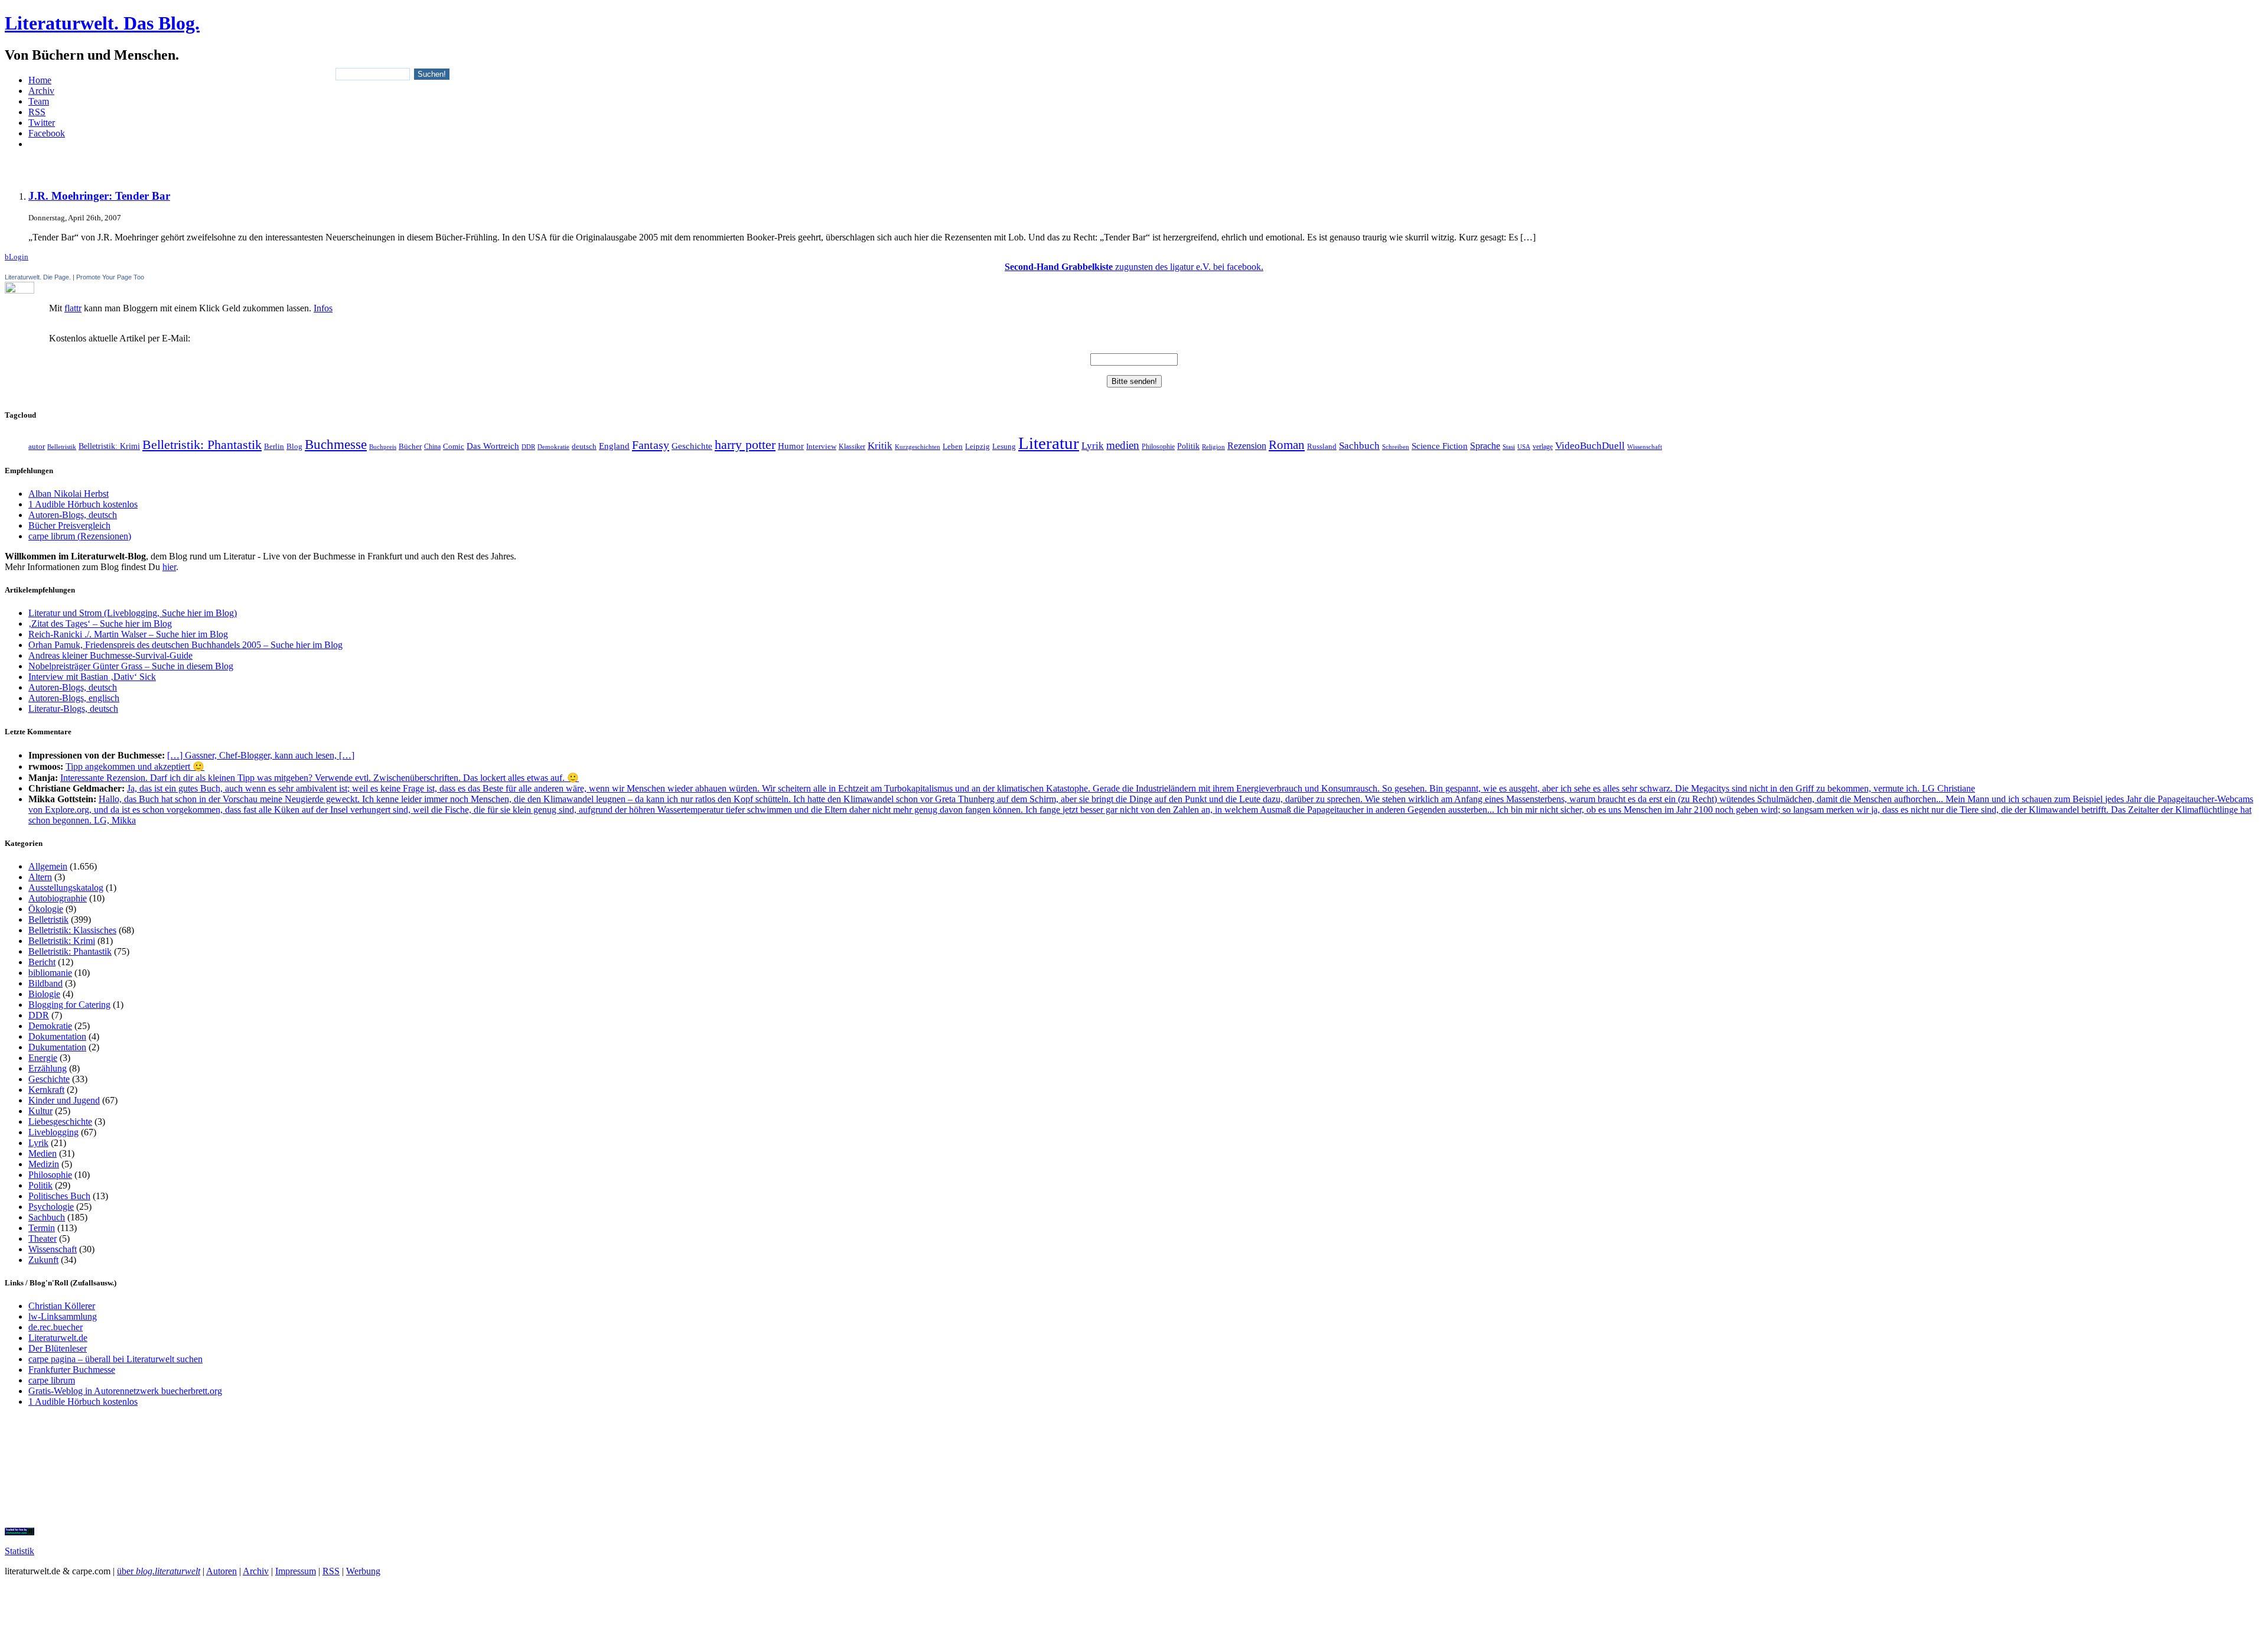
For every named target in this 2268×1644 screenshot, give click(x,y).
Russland (1322, 447)
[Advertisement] (1134, 163)
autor (37, 446)
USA (1524, 447)
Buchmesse (336, 444)
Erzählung (48, 1068)
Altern (40, 877)
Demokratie (553, 447)
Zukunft (43, 1260)
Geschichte (692, 446)
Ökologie (46, 909)
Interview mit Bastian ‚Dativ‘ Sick (92, 677)
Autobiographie (58, 898)
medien (1123, 445)
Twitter (42, 123)
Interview (821, 447)
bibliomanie (50, 973)
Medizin (44, 1164)
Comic (454, 447)
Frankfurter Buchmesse (72, 1370)
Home (40, 80)
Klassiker (852, 447)
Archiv (41, 91)
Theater (43, 1238)
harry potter (745, 445)
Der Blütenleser (58, 1348)
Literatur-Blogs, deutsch (73, 709)
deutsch (584, 447)
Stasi (1509, 447)
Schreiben (1396, 447)
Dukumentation (57, 1047)
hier (169, 567)
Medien (43, 1153)
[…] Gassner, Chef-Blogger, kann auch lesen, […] (261, 755)
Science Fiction (1440, 446)
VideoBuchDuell (1590, 446)
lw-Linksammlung (63, 1316)
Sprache (1485, 446)
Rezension (1247, 446)
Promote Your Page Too (110, 277)
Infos (323, 308)
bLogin (17, 257)
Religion (1213, 447)
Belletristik (62, 447)
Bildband (45, 983)
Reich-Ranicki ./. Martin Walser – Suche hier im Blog (128, 634)
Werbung (363, 1571)
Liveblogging (53, 1132)
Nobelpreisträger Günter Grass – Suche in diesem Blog (131, 666)
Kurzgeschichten (918, 447)
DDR (528, 447)
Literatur (1049, 443)
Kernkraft (46, 1090)
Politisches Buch (59, 1196)
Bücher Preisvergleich (69, 525)
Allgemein (48, 866)
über (159, 1571)
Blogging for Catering (69, 1005)
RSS (37, 112)
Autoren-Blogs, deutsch (73, 515)
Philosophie (1158, 447)
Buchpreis (383, 447)
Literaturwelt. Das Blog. (102, 23)
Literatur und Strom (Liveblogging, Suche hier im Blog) (133, 613)
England (614, 446)
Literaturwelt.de (58, 1338)
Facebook (47, 133)
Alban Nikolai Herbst (69, 494)
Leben (953, 447)
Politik (1188, 446)
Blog (294, 447)
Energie (43, 1058)
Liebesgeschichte (60, 1121)
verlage (1543, 447)
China (432, 447)
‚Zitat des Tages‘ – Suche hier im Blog (100, 624)
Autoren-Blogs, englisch (74, 698)
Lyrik (1093, 446)
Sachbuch (1359, 446)
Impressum (296, 1571)
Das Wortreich (493, 446)
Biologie (44, 994)
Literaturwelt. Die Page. (38, 277)
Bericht (42, 962)
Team (39, 101)
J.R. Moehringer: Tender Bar (99, 196)
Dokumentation (57, 1036)
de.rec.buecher (56, 1327)
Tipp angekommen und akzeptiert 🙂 (135, 766)
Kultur (40, 1111)
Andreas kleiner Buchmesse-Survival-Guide (110, 655)
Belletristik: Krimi (109, 446)
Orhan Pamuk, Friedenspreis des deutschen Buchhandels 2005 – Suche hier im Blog (185, 645)
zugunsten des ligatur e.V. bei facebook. (1134, 267)
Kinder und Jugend (64, 1100)
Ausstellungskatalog (66, 888)
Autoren (221, 1571)
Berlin (274, 446)
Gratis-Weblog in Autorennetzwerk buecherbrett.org (125, 1391)
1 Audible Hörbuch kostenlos (83, 504)
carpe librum (52, 1380)
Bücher (410, 446)
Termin (42, 1228)
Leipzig (977, 446)
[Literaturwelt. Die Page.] (1134, 288)
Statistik (19, 1551)
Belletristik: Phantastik (202, 445)
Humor (791, 446)
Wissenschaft (1645, 447)
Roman (1287, 445)
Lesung (1004, 447)
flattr (73, 308)
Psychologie (51, 1207)
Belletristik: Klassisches (72, 930)
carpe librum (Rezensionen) (80, 536)
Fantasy (651, 445)
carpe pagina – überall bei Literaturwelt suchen (115, 1359)
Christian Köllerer (62, 1306)
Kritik (880, 446)
